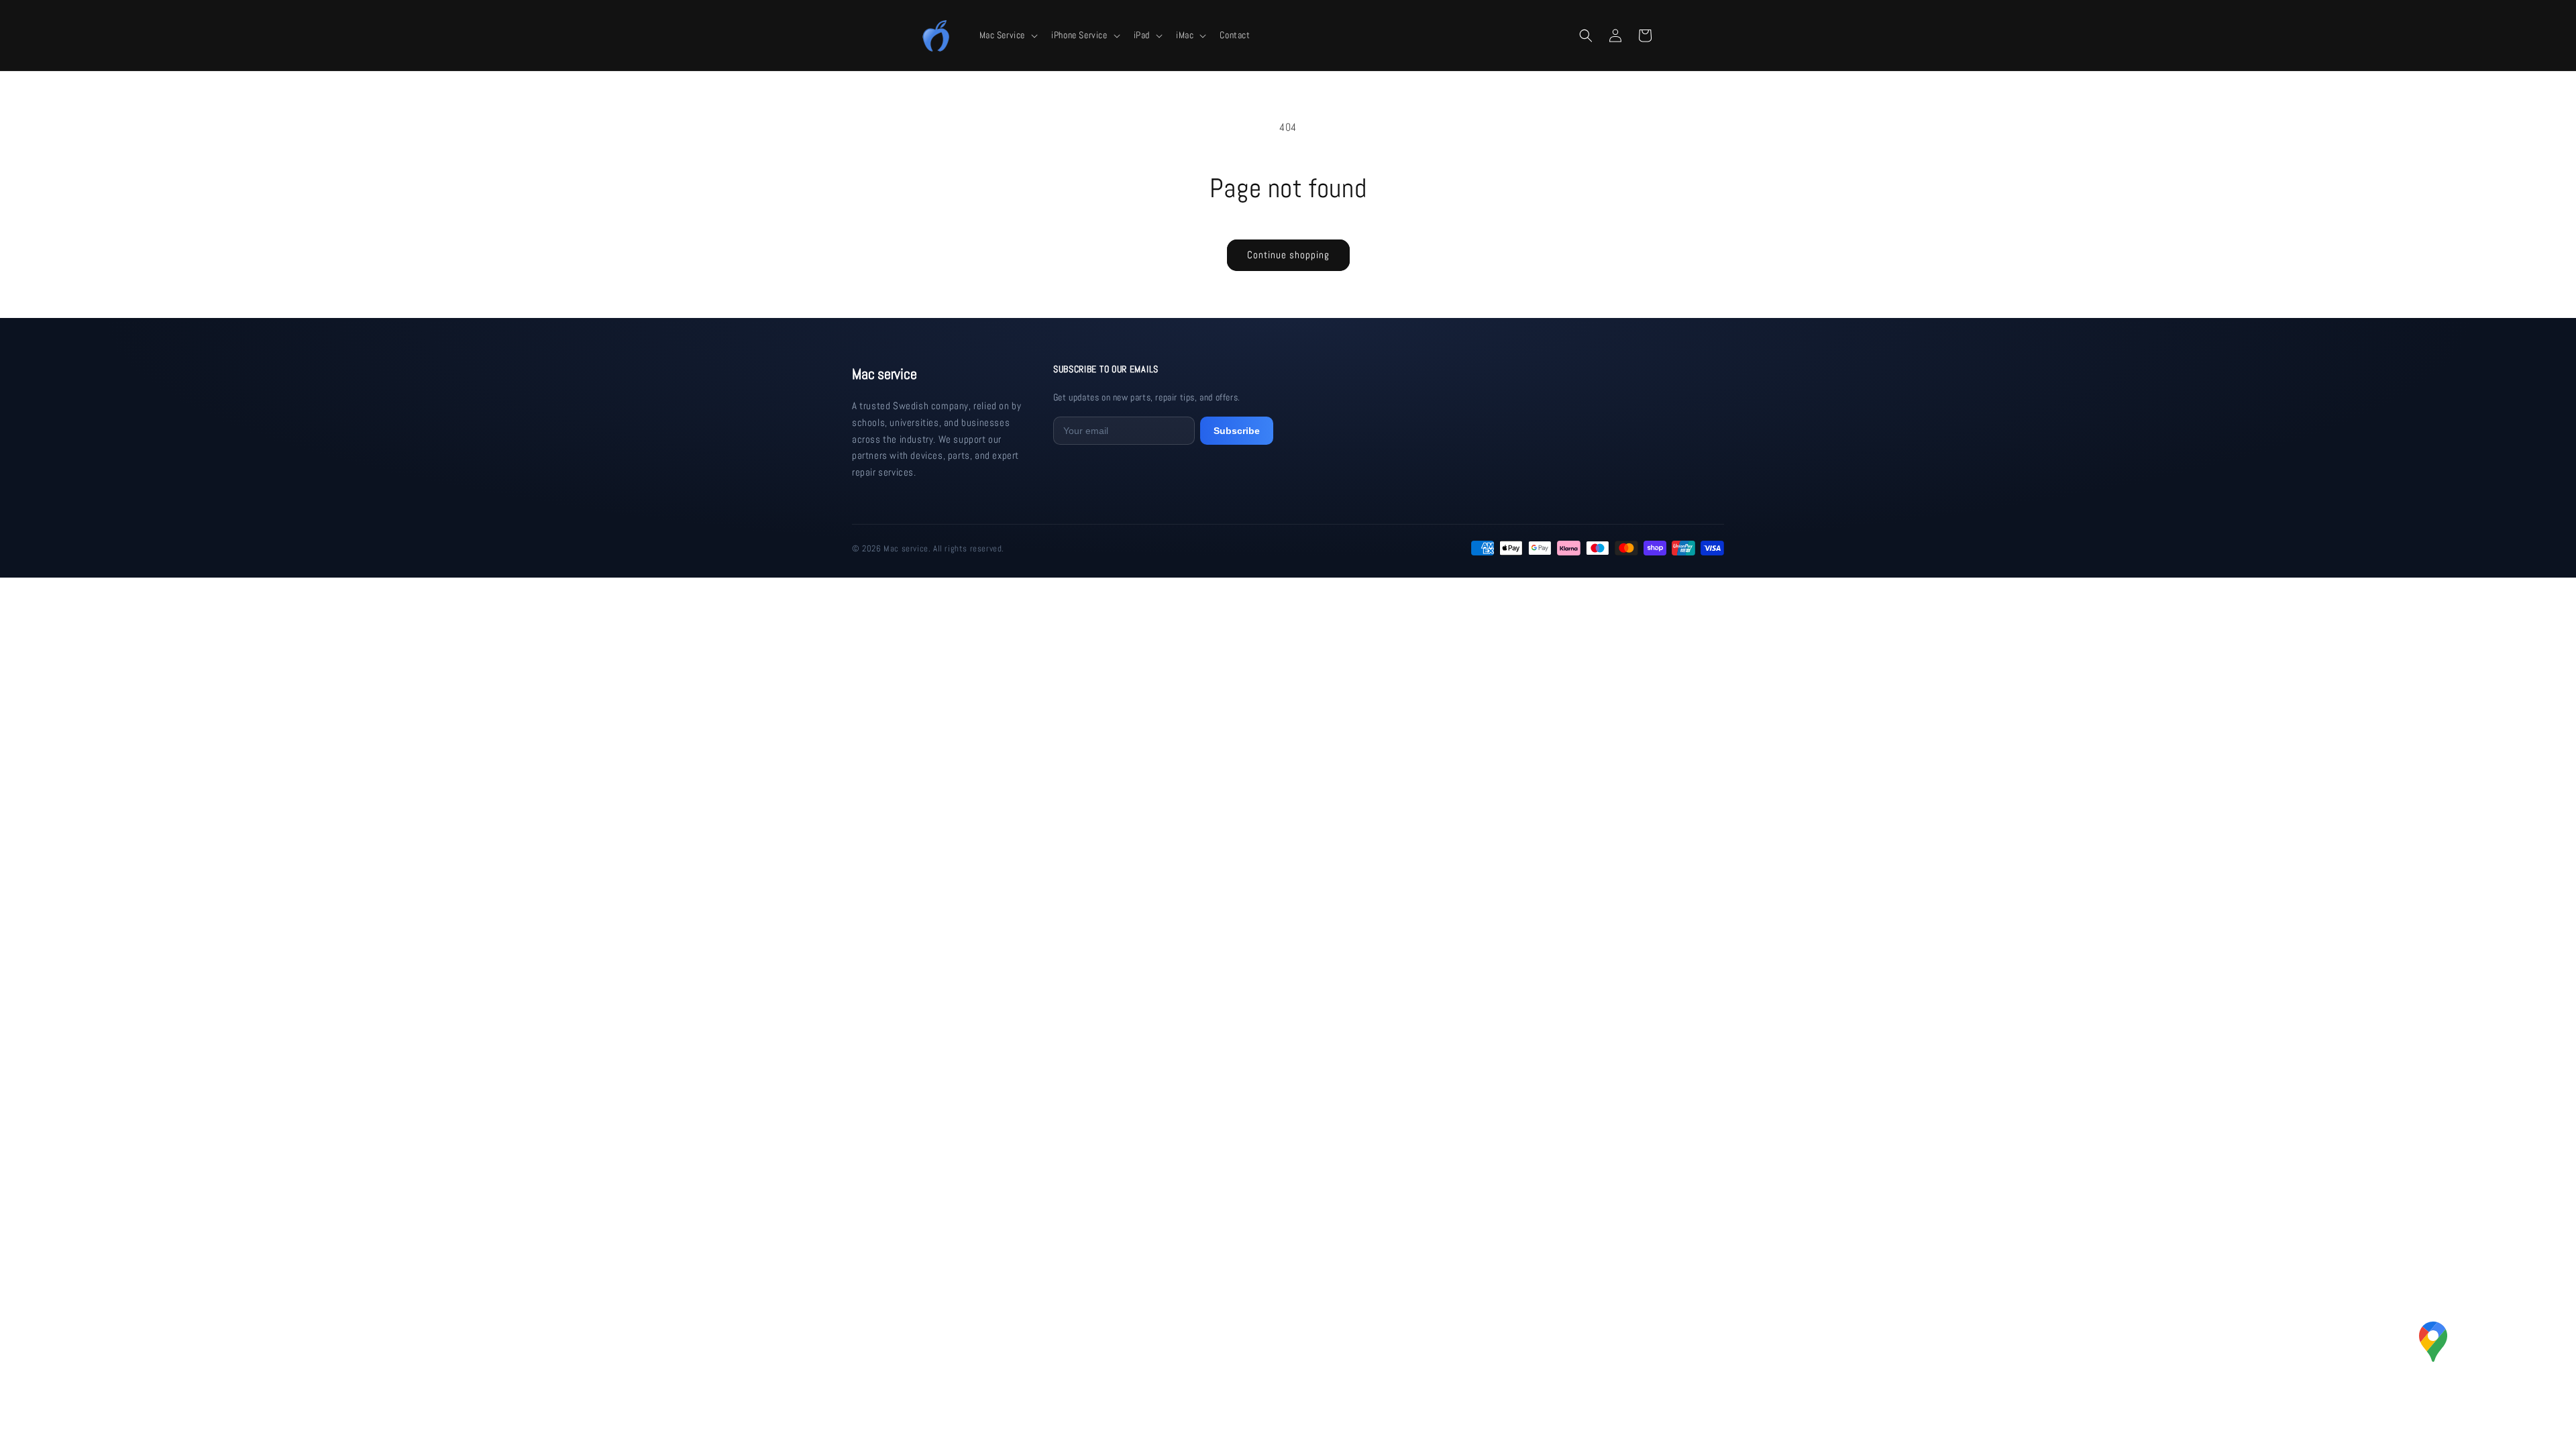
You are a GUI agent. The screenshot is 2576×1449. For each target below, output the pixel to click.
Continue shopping (1288, 255)
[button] (1008, 35)
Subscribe (1237, 431)
